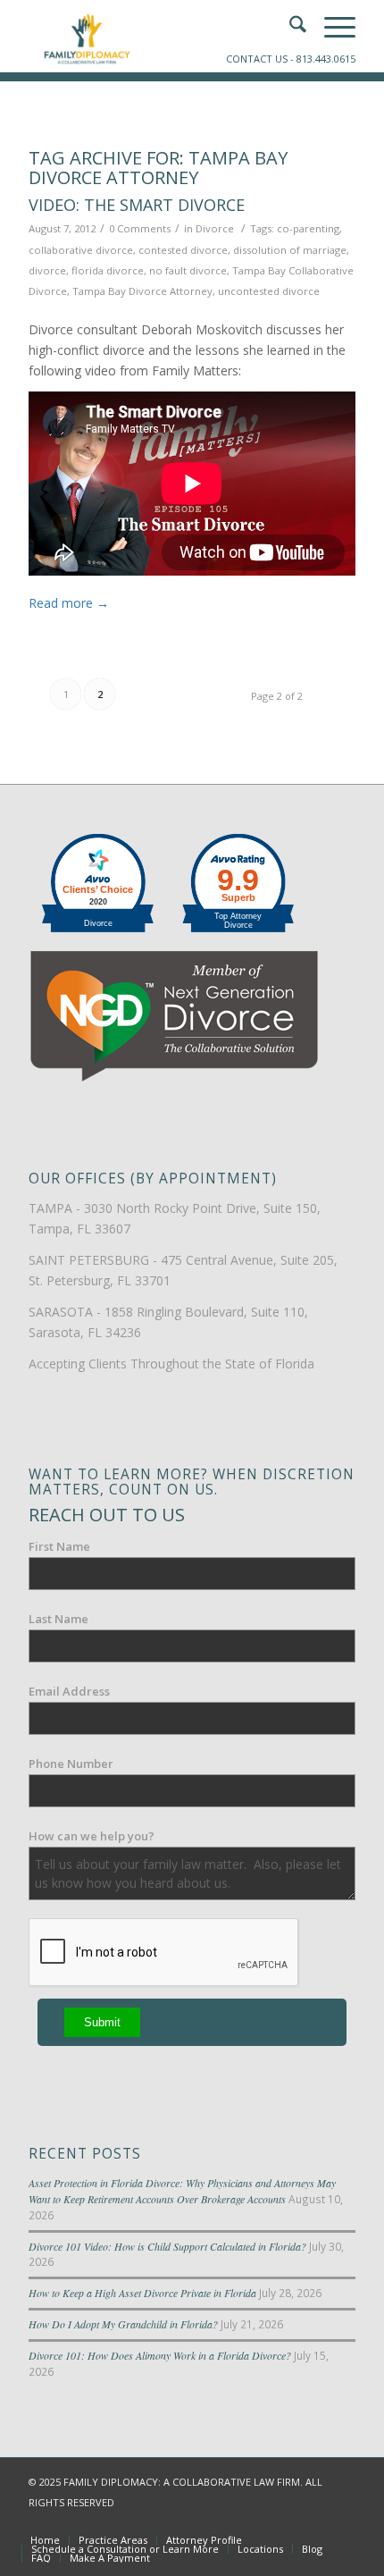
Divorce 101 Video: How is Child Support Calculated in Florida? (167, 2246)
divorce (47, 270)
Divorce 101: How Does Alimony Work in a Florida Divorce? (160, 2355)
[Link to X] (288, 2521)
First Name (59, 1546)
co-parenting (308, 228)
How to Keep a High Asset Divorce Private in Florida (142, 2293)
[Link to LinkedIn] (315, 2521)
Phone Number (71, 1764)
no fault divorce (188, 270)
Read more (69, 603)
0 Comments (140, 228)
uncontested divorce (269, 291)
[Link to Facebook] (262, 2521)
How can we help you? (92, 1836)
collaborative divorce (81, 250)
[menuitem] (45, 2540)
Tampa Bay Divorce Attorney (142, 291)
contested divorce (183, 250)
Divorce (215, 228)
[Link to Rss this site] (342, 2521)
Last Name (58, 1619)
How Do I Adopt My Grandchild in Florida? (123, 2324)
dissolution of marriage (290, 250)
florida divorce (108, 270)
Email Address (69, 1691)
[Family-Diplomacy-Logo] (159, 36)
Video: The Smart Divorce (137, 205)
